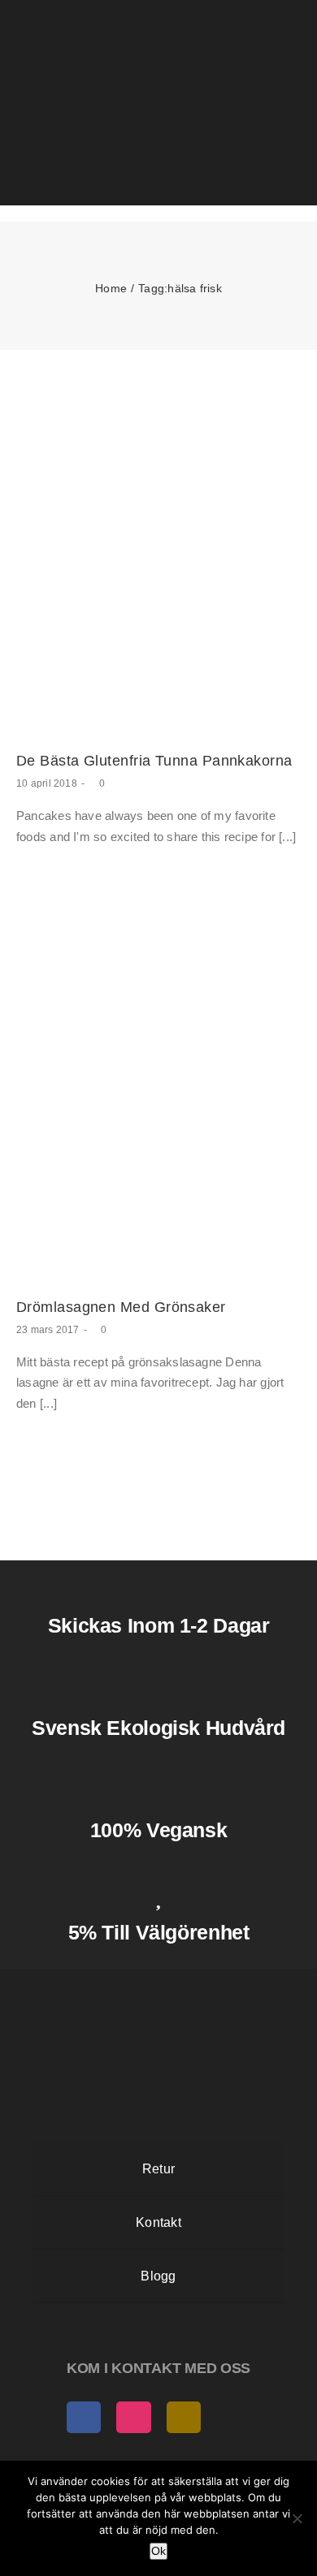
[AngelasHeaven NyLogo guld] (158, 1983)
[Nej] (297, 2518)
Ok (158, 2551)
